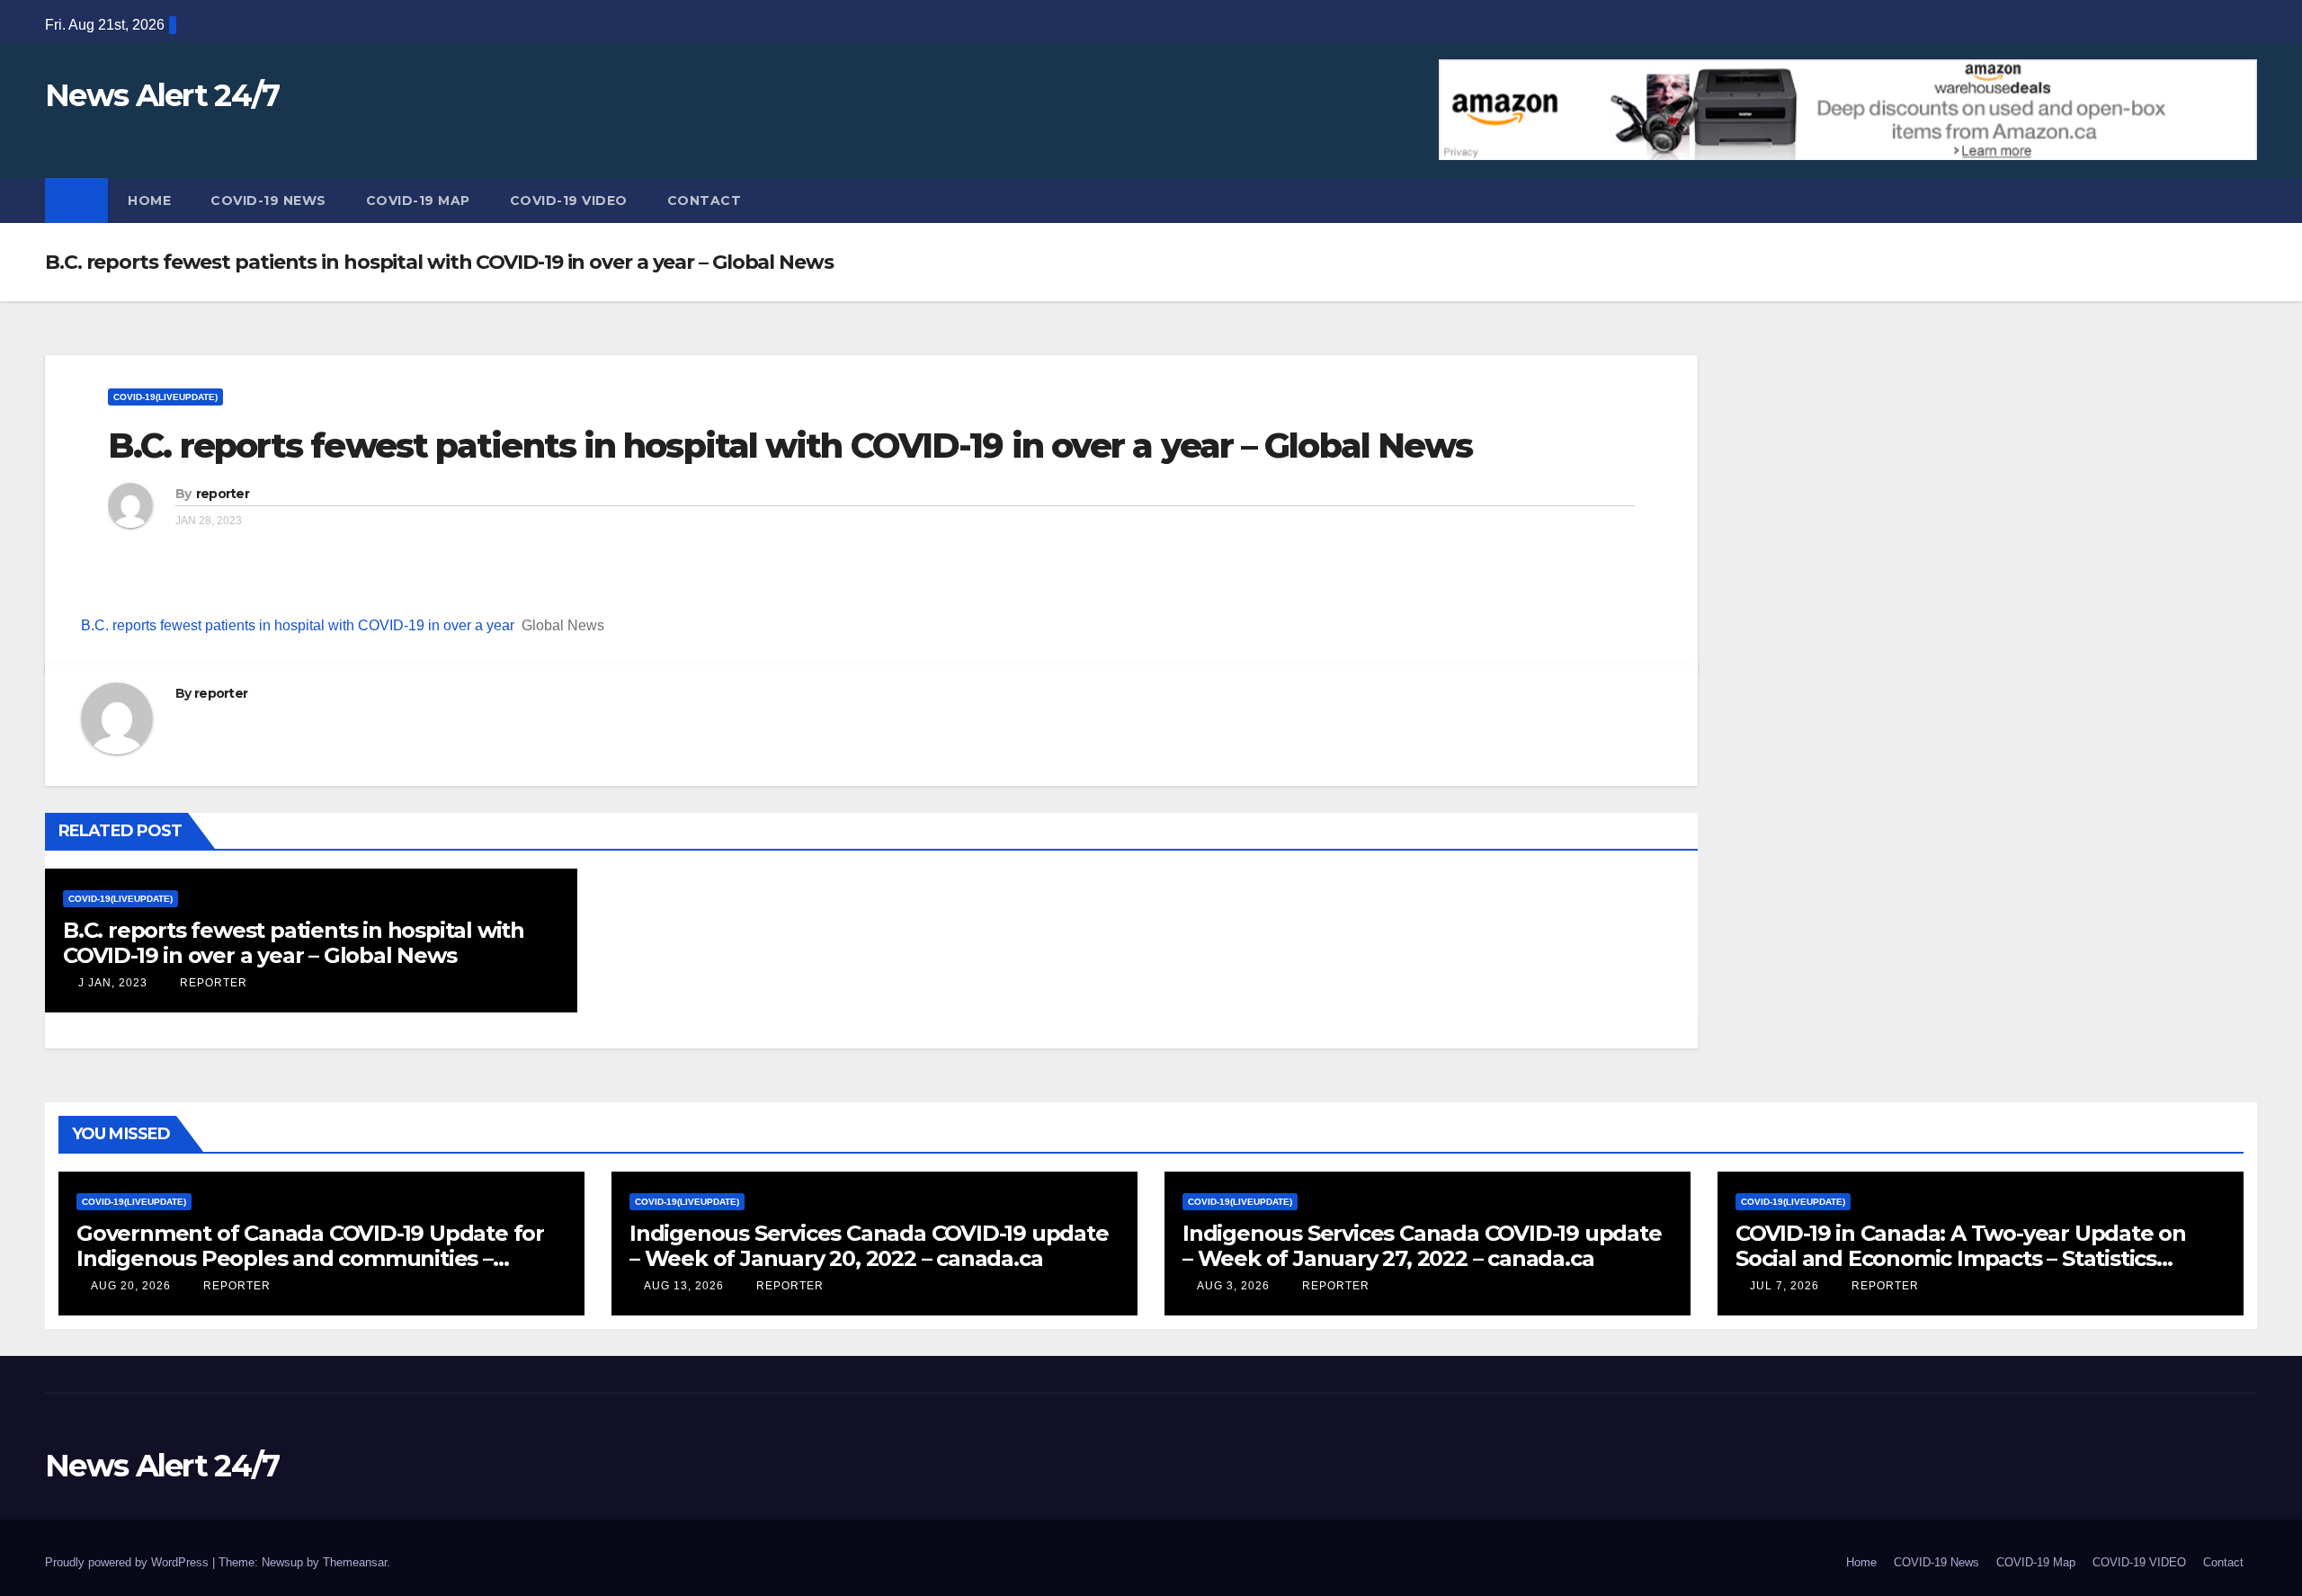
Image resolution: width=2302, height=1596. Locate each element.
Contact (705, 201)
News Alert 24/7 (162, 95)
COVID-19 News (268, 201)
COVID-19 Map (418, 201)
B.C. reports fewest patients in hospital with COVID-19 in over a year (298, 625)
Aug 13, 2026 (684, 1286)
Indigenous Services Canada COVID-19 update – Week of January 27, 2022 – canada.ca (1422, 1246)
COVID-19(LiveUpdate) (165, 397)
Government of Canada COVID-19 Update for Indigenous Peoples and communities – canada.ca (310, 1258)
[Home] (76, 201)
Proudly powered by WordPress (129, 1562)
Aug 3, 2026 (1233, 1286)
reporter (223, 494)
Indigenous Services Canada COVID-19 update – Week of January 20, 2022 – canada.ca (869, 1246)
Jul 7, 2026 (1784, 1286)
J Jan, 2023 (111, 983)
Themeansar (355, 1562)
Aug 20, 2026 (131, 1286)
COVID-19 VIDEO (569, 201)
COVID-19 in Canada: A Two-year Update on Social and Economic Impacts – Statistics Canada (1961, 1258)
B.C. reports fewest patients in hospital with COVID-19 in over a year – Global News (790, 446)
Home (149, 201)
